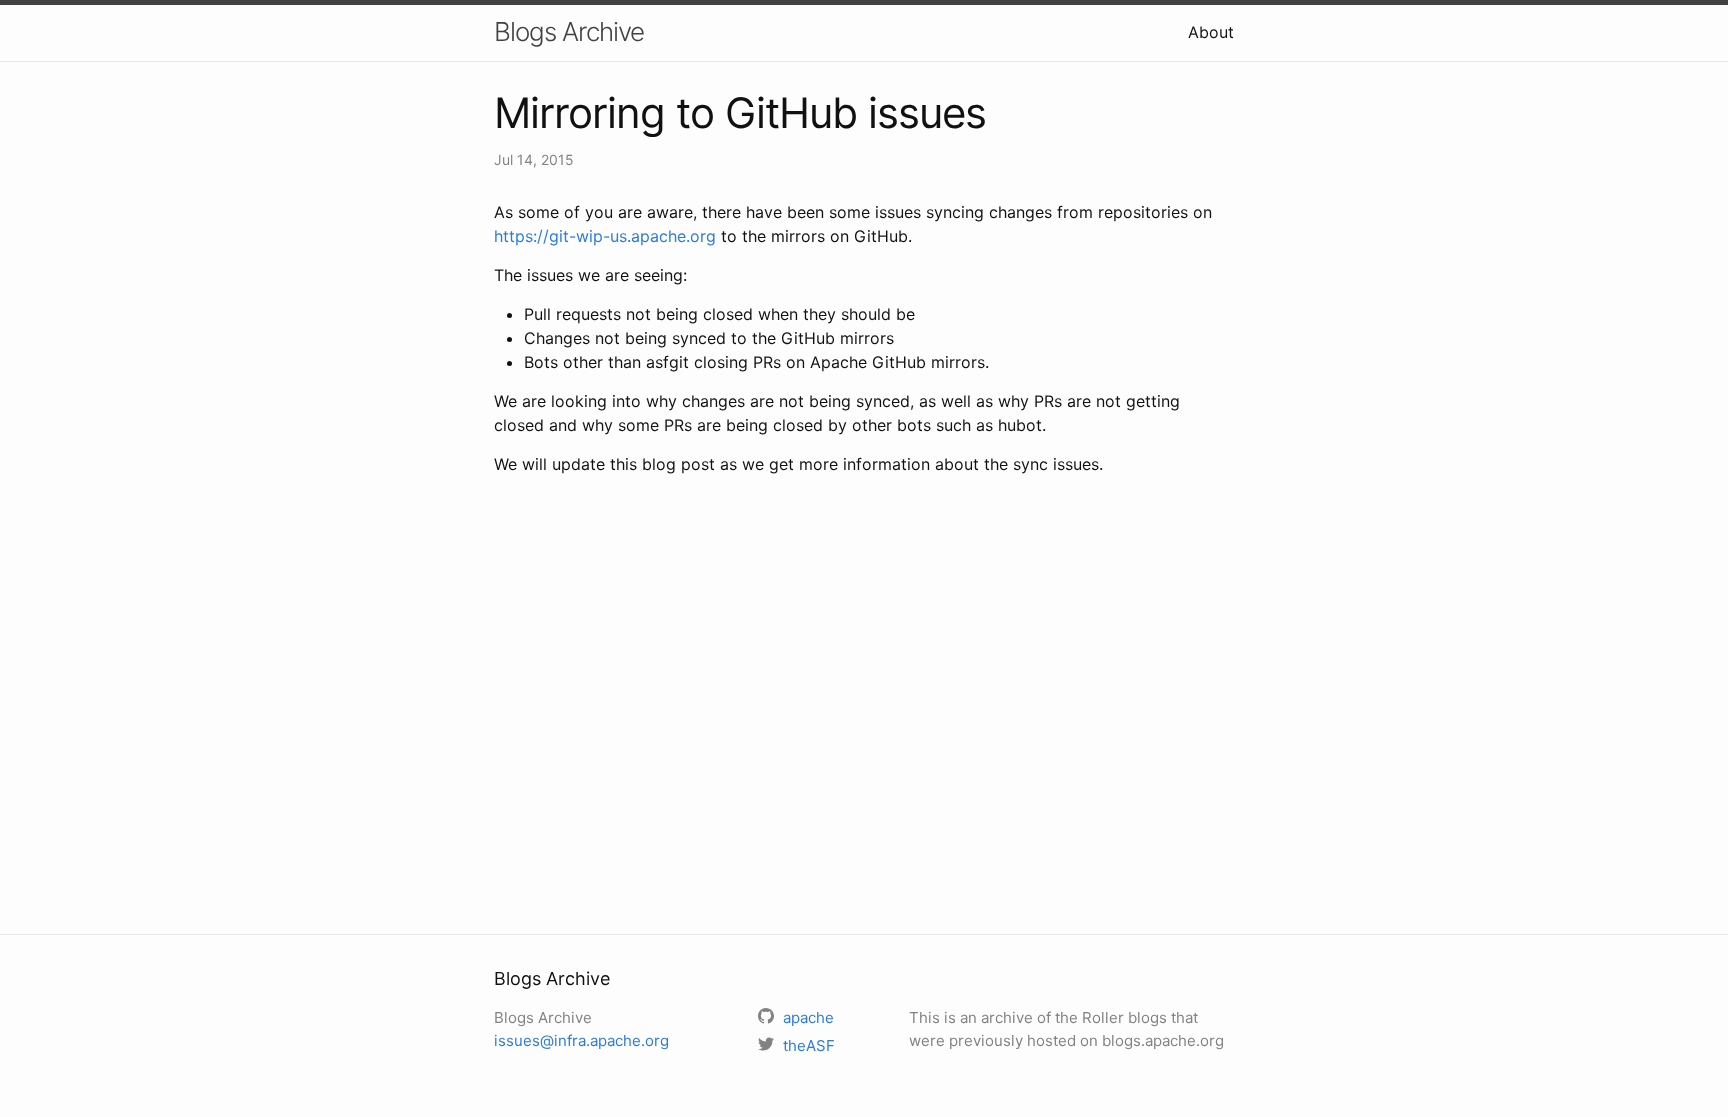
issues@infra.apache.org (581, 1040)
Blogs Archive (569, 31)
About (1211, 32)
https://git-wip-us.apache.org (605, 236)
